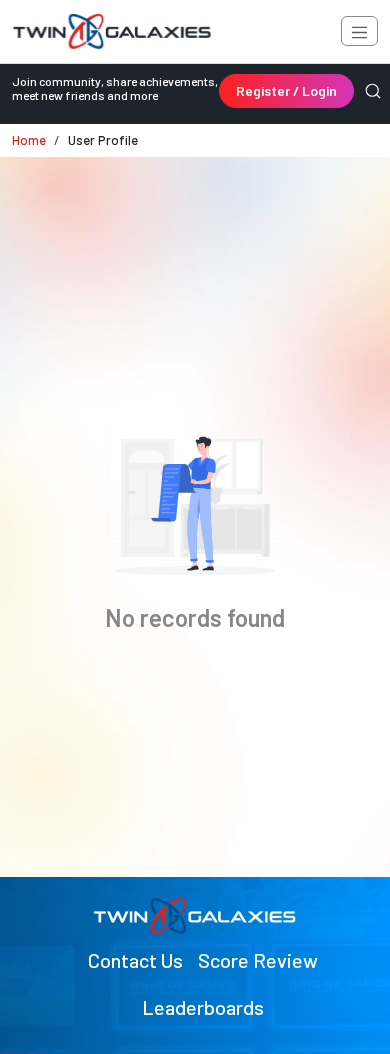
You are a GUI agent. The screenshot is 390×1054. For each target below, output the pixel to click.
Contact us (135, 960)
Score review (258, 960)
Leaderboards (203, 1007)
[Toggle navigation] (359, 31)
